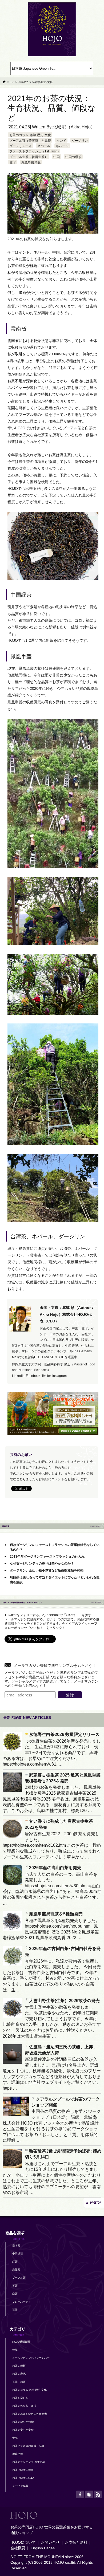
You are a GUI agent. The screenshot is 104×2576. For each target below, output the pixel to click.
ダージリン (80, 141)
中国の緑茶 (73, 157)
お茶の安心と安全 (23, 2430)
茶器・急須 (19, 2382)
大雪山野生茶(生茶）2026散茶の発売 (64, 2001)
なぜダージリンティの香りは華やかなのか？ (42, 1563)
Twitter (46, 1376)
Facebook (33, 1376)
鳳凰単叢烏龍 (31, 162)
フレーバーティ (22, 2302)
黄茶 (15, 2286)
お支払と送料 (76, 2542)
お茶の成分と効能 (23, 2422)
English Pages (43, 2548)
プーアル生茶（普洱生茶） (29, 157)
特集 (15, 2350)
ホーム (11, 82)
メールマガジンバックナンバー (31, 2358)
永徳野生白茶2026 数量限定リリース (64, 1734)
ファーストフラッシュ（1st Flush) (34, 151)
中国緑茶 (18, 2254)
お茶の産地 (19, 2374)
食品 (15, 2438)
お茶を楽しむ (20, 2398)
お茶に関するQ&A (23, 2478)
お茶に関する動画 (23, 2470)
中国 (57, 157)
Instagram (59, 1376)
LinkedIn (18, 1376)
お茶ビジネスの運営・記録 (28, 2446)
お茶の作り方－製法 (24, 2406)
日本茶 (16, 2246)
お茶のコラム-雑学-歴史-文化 (30, 135)
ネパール (44, 146)
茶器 (15, 2310)
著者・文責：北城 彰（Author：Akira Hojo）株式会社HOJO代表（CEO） (67, 1314)
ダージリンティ (21, 146)
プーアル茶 (19, 2278)
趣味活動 (18, 2454)
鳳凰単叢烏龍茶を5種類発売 (56, 1914)
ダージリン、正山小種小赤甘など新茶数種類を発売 (47, 1570)
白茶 (15, 2294)
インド (61, 141)
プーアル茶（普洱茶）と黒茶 (30, 141)
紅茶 (15, 2262)
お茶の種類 (19, 2366)
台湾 (13, 162)
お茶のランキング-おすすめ (29, 2462)
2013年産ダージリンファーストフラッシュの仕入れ (47, 1557)
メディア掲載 (20, 2486)
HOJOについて (23, 2542)
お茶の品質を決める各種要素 (30, 2414)
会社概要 (18, 2548)
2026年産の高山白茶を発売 (55, 1868)
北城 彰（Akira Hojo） (74, 127)
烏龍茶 (16, 2270)
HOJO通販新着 (21, 2342)
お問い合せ (50, 2542)
